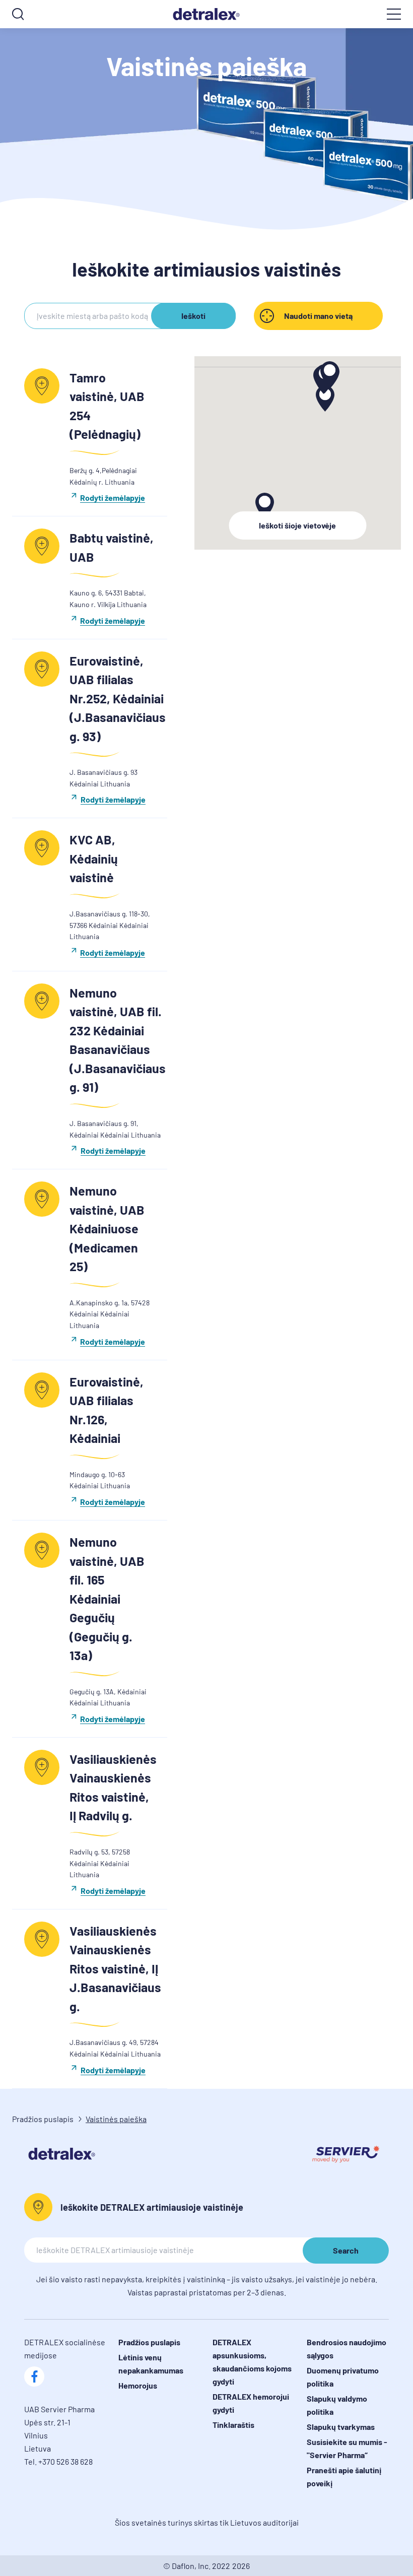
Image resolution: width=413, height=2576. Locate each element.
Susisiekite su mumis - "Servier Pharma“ (347, 2448)
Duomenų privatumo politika (343, 2377)
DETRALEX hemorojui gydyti (251, 2403)
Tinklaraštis (233, 2425)
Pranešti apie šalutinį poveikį (344, 2476)
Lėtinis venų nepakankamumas (151, 2364)
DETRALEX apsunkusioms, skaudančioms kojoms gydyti (252, 2362)
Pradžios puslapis (43, 2119)
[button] (325, 399)
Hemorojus (138, 2385)
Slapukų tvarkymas (341, 2427)
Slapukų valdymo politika (337, 2405)
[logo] (206, 14)
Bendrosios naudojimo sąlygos (347, 2349)
